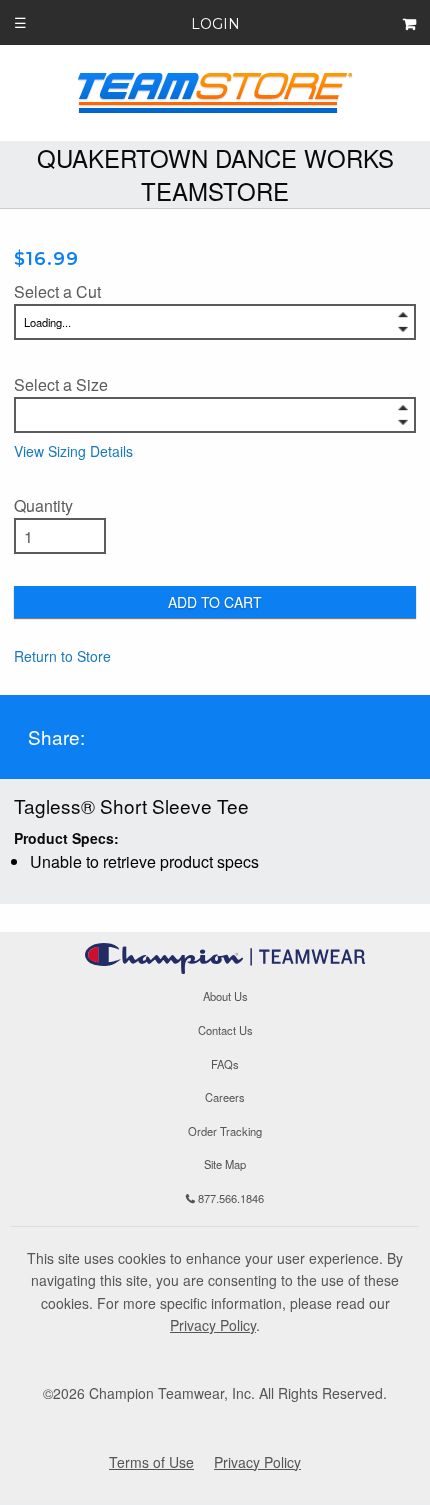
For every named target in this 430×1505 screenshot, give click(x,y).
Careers (225, 1097)
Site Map (225, 1165)
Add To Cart (215, 602)
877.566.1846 (229, 1198)
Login (215, 24)
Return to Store (62, 656)
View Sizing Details (73, 451)
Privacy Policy (213, 1325)
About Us (225, 997)
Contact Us (225, 1030)
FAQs (225, 1064)
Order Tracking (225, 1131)
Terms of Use (151, 1462)
